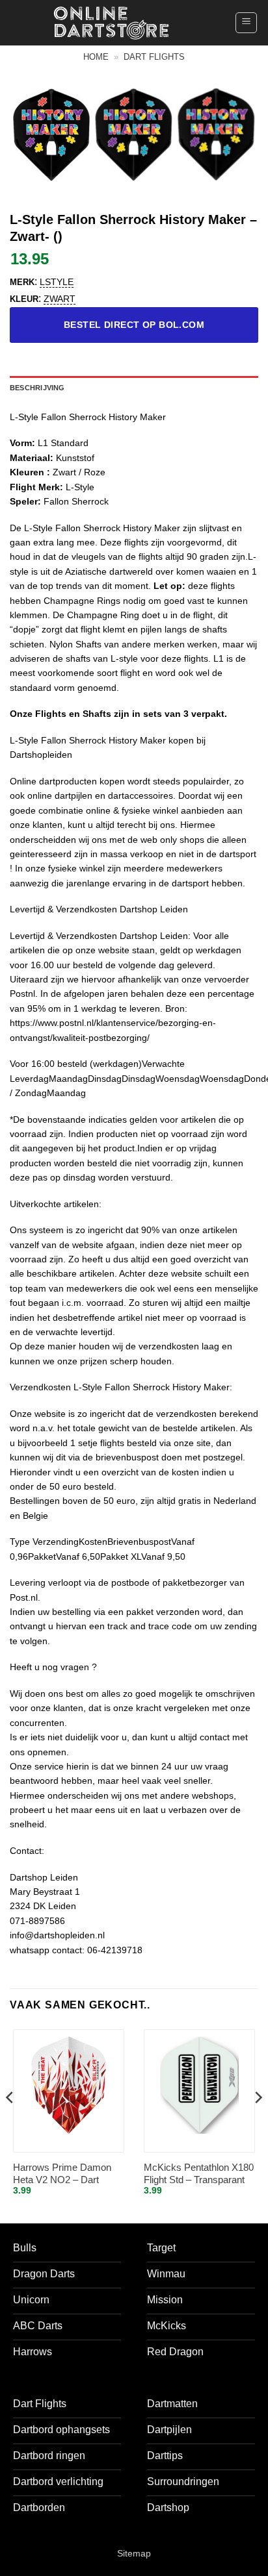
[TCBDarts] (111, 23)
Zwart (60, 299)
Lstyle (57, 282)
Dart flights (154, 57)
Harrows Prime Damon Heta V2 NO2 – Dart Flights (62, 2174)
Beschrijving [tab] (37, 388)
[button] (246, 23)
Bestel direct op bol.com (134, 325)
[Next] (258, 2123)
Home (96, 57)
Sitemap (134, 2553)
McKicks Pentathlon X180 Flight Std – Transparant (199, 2174)
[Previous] (10, 2123)
